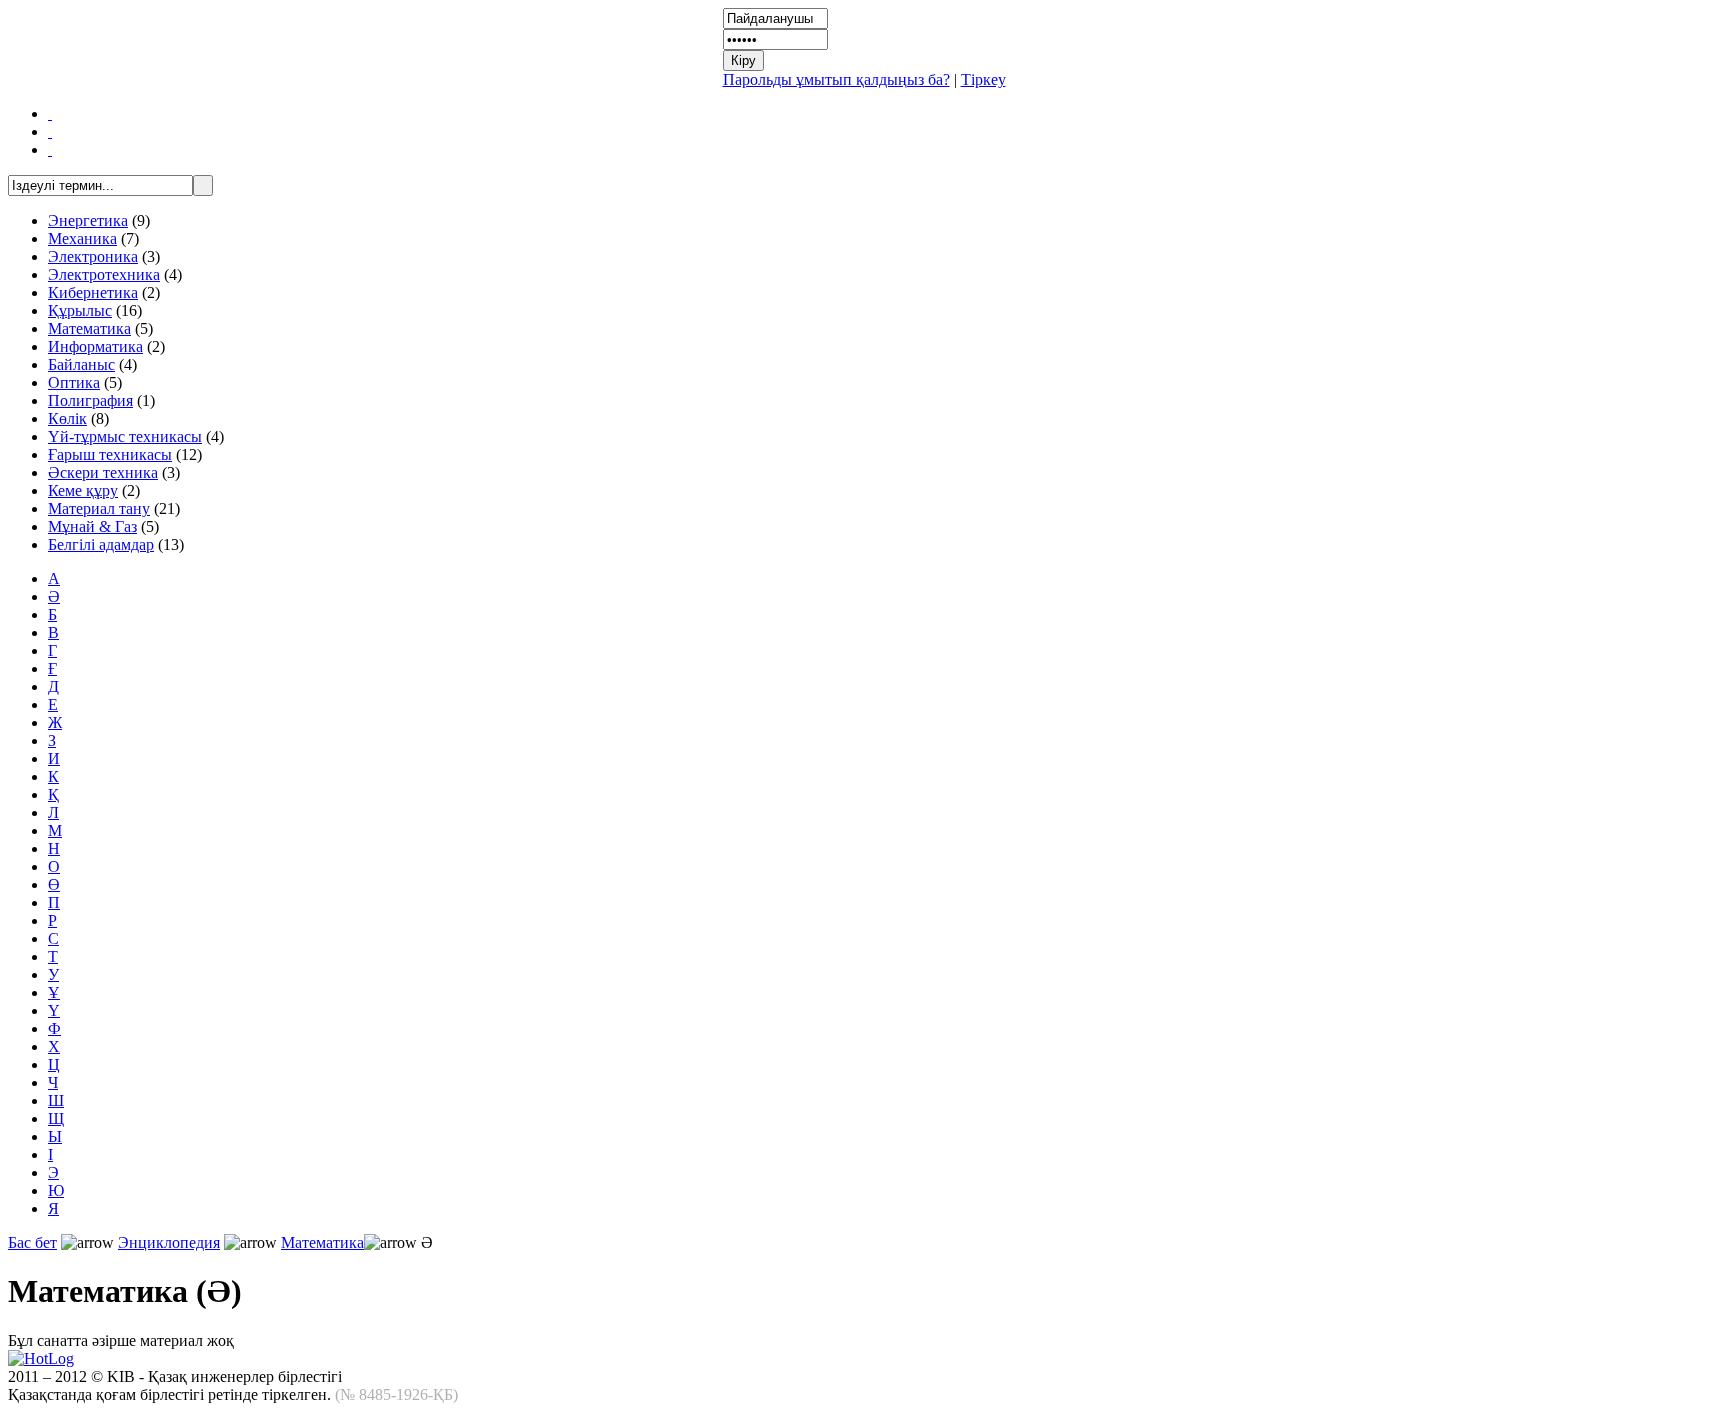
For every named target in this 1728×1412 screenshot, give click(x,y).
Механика (82, 238)
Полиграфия (90, 400)
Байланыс (81, 364)
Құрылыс (80, 310)
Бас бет (32, 1242)
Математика (89, 328)
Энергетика (88, 220)
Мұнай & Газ (92, 526)
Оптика (74, 382)
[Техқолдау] (50, 149)
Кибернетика (93, 292)
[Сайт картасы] (50, 131)
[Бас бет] (50, 113)
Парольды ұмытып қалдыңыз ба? (836, 79)
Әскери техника (103, 472)
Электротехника (104, 274)
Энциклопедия (169, 1242)
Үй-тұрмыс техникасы (125, 436)
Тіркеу (983, 79)
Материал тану (99, 508)
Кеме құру (83, 490)
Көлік (67, 418)
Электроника (93, 256)
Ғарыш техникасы (110, 454)
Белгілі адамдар (101, 544)
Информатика (95, 346)
